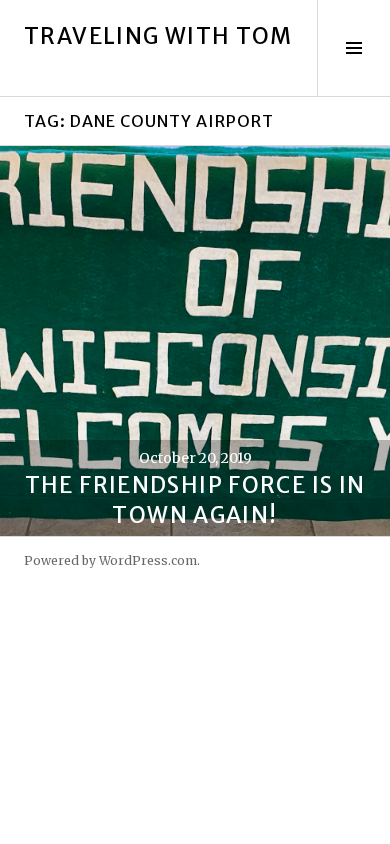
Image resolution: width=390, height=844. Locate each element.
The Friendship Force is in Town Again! (195, 500)
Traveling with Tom (158, 36)
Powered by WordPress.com (110, 560)
